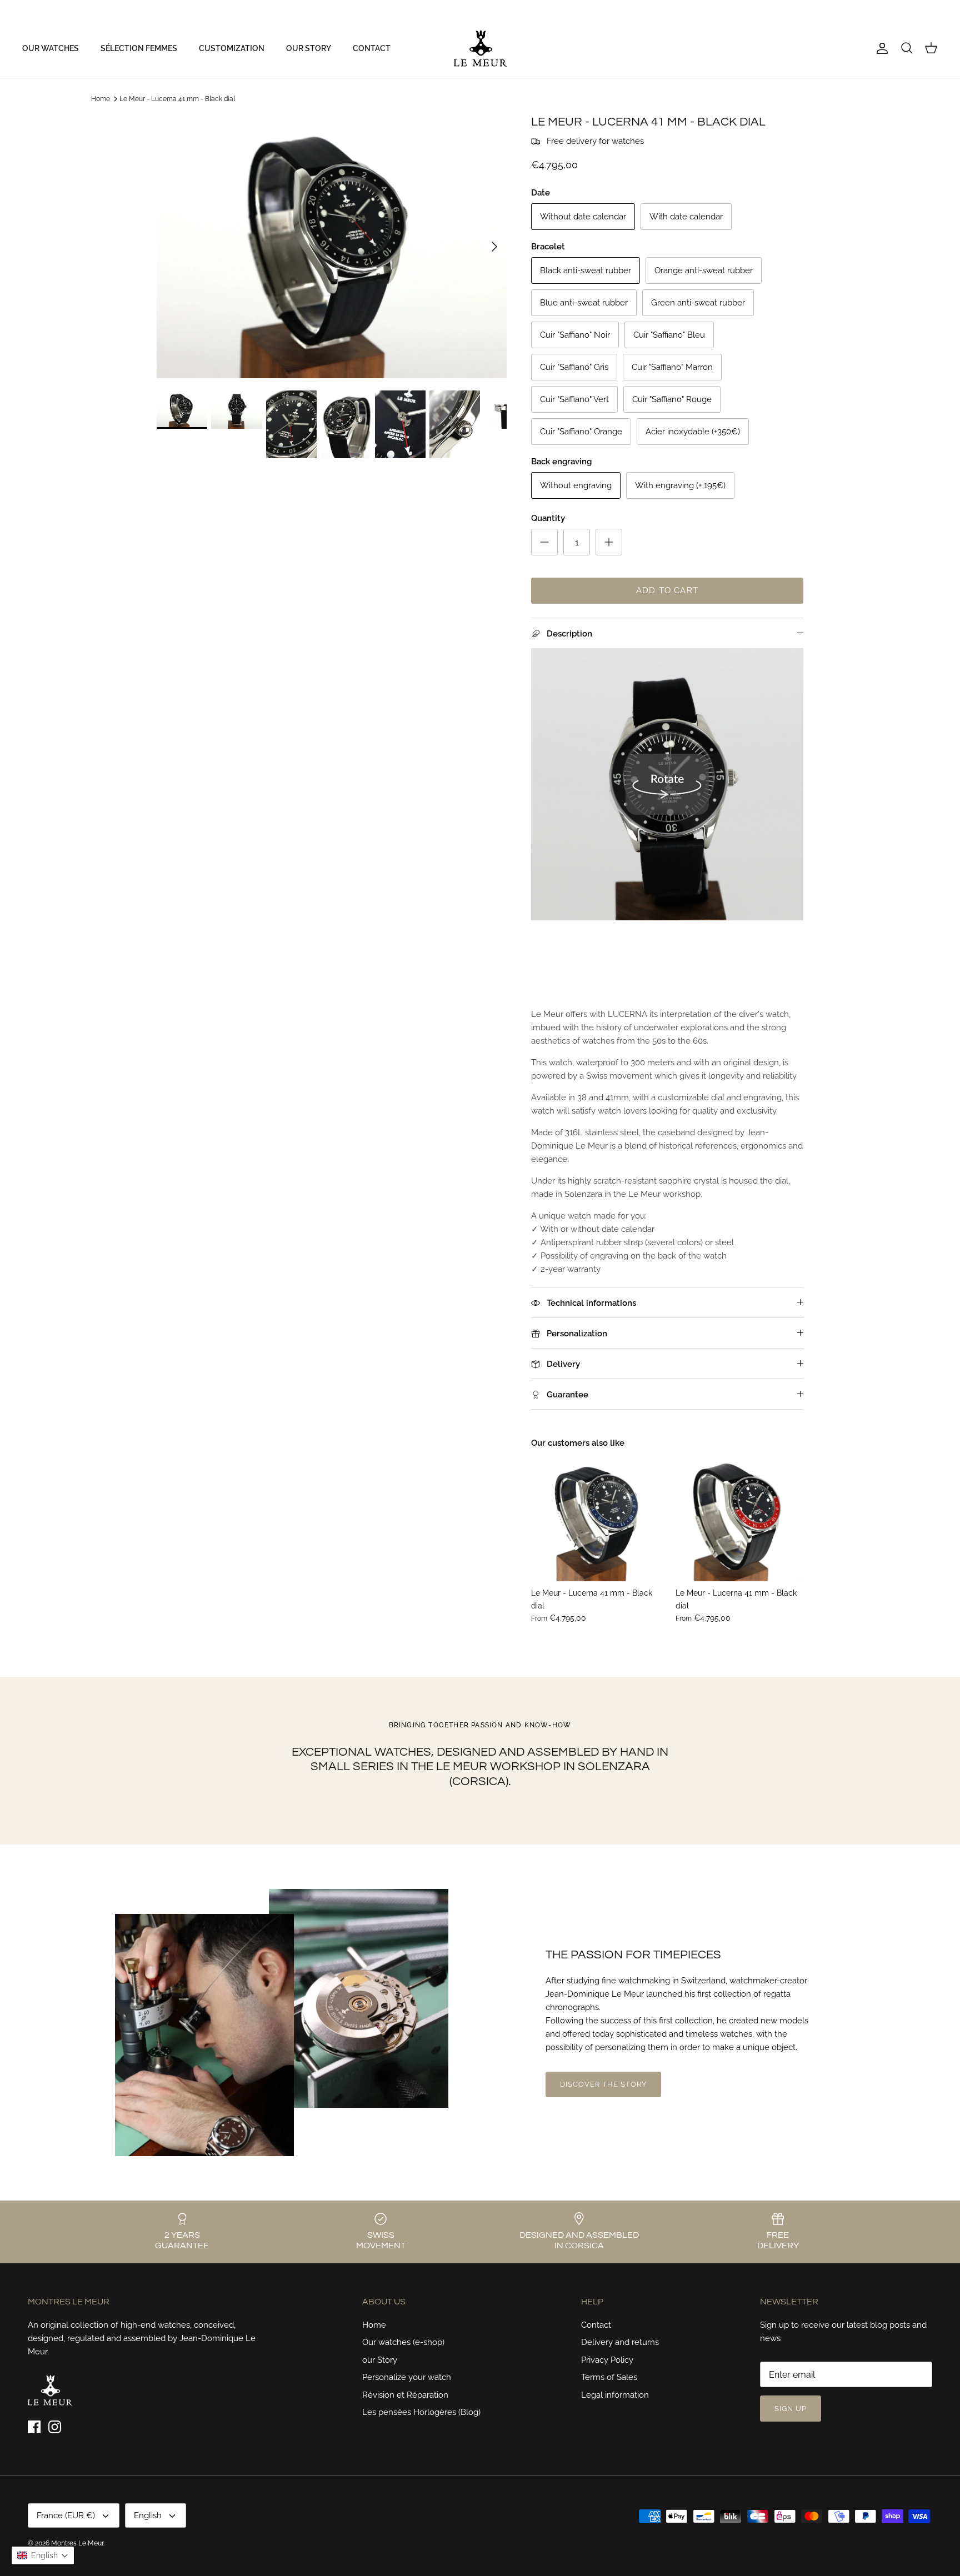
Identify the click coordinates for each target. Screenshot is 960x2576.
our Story (380, 2360)
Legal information (615, 2395)
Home (101, 99)
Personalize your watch (407, 2377)
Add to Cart (667, 590)
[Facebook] (26, 10)
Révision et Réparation (405, 2395)
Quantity (548, 518)
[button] (43, 2555)
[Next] (494, 247)
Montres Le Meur (77, 2543)
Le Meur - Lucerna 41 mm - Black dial (177, 99)
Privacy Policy (607, 2360)
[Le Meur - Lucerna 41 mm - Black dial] (595, 1517)
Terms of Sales (609, 2377)
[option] (332, 247)
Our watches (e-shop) (403, 2342)
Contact (596, 2325)
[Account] (880, 48)
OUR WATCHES (51, 48)
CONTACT (372, 48)
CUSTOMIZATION (232, 48)
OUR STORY (309, 48)
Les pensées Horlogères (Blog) (421, 2412)
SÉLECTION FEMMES (139, 48)
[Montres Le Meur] (480, 48)
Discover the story (604, 2084)
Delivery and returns (620, 2342)
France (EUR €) (865, 9)
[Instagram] (42, 10)
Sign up (791, 2409)
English (916, 9)
